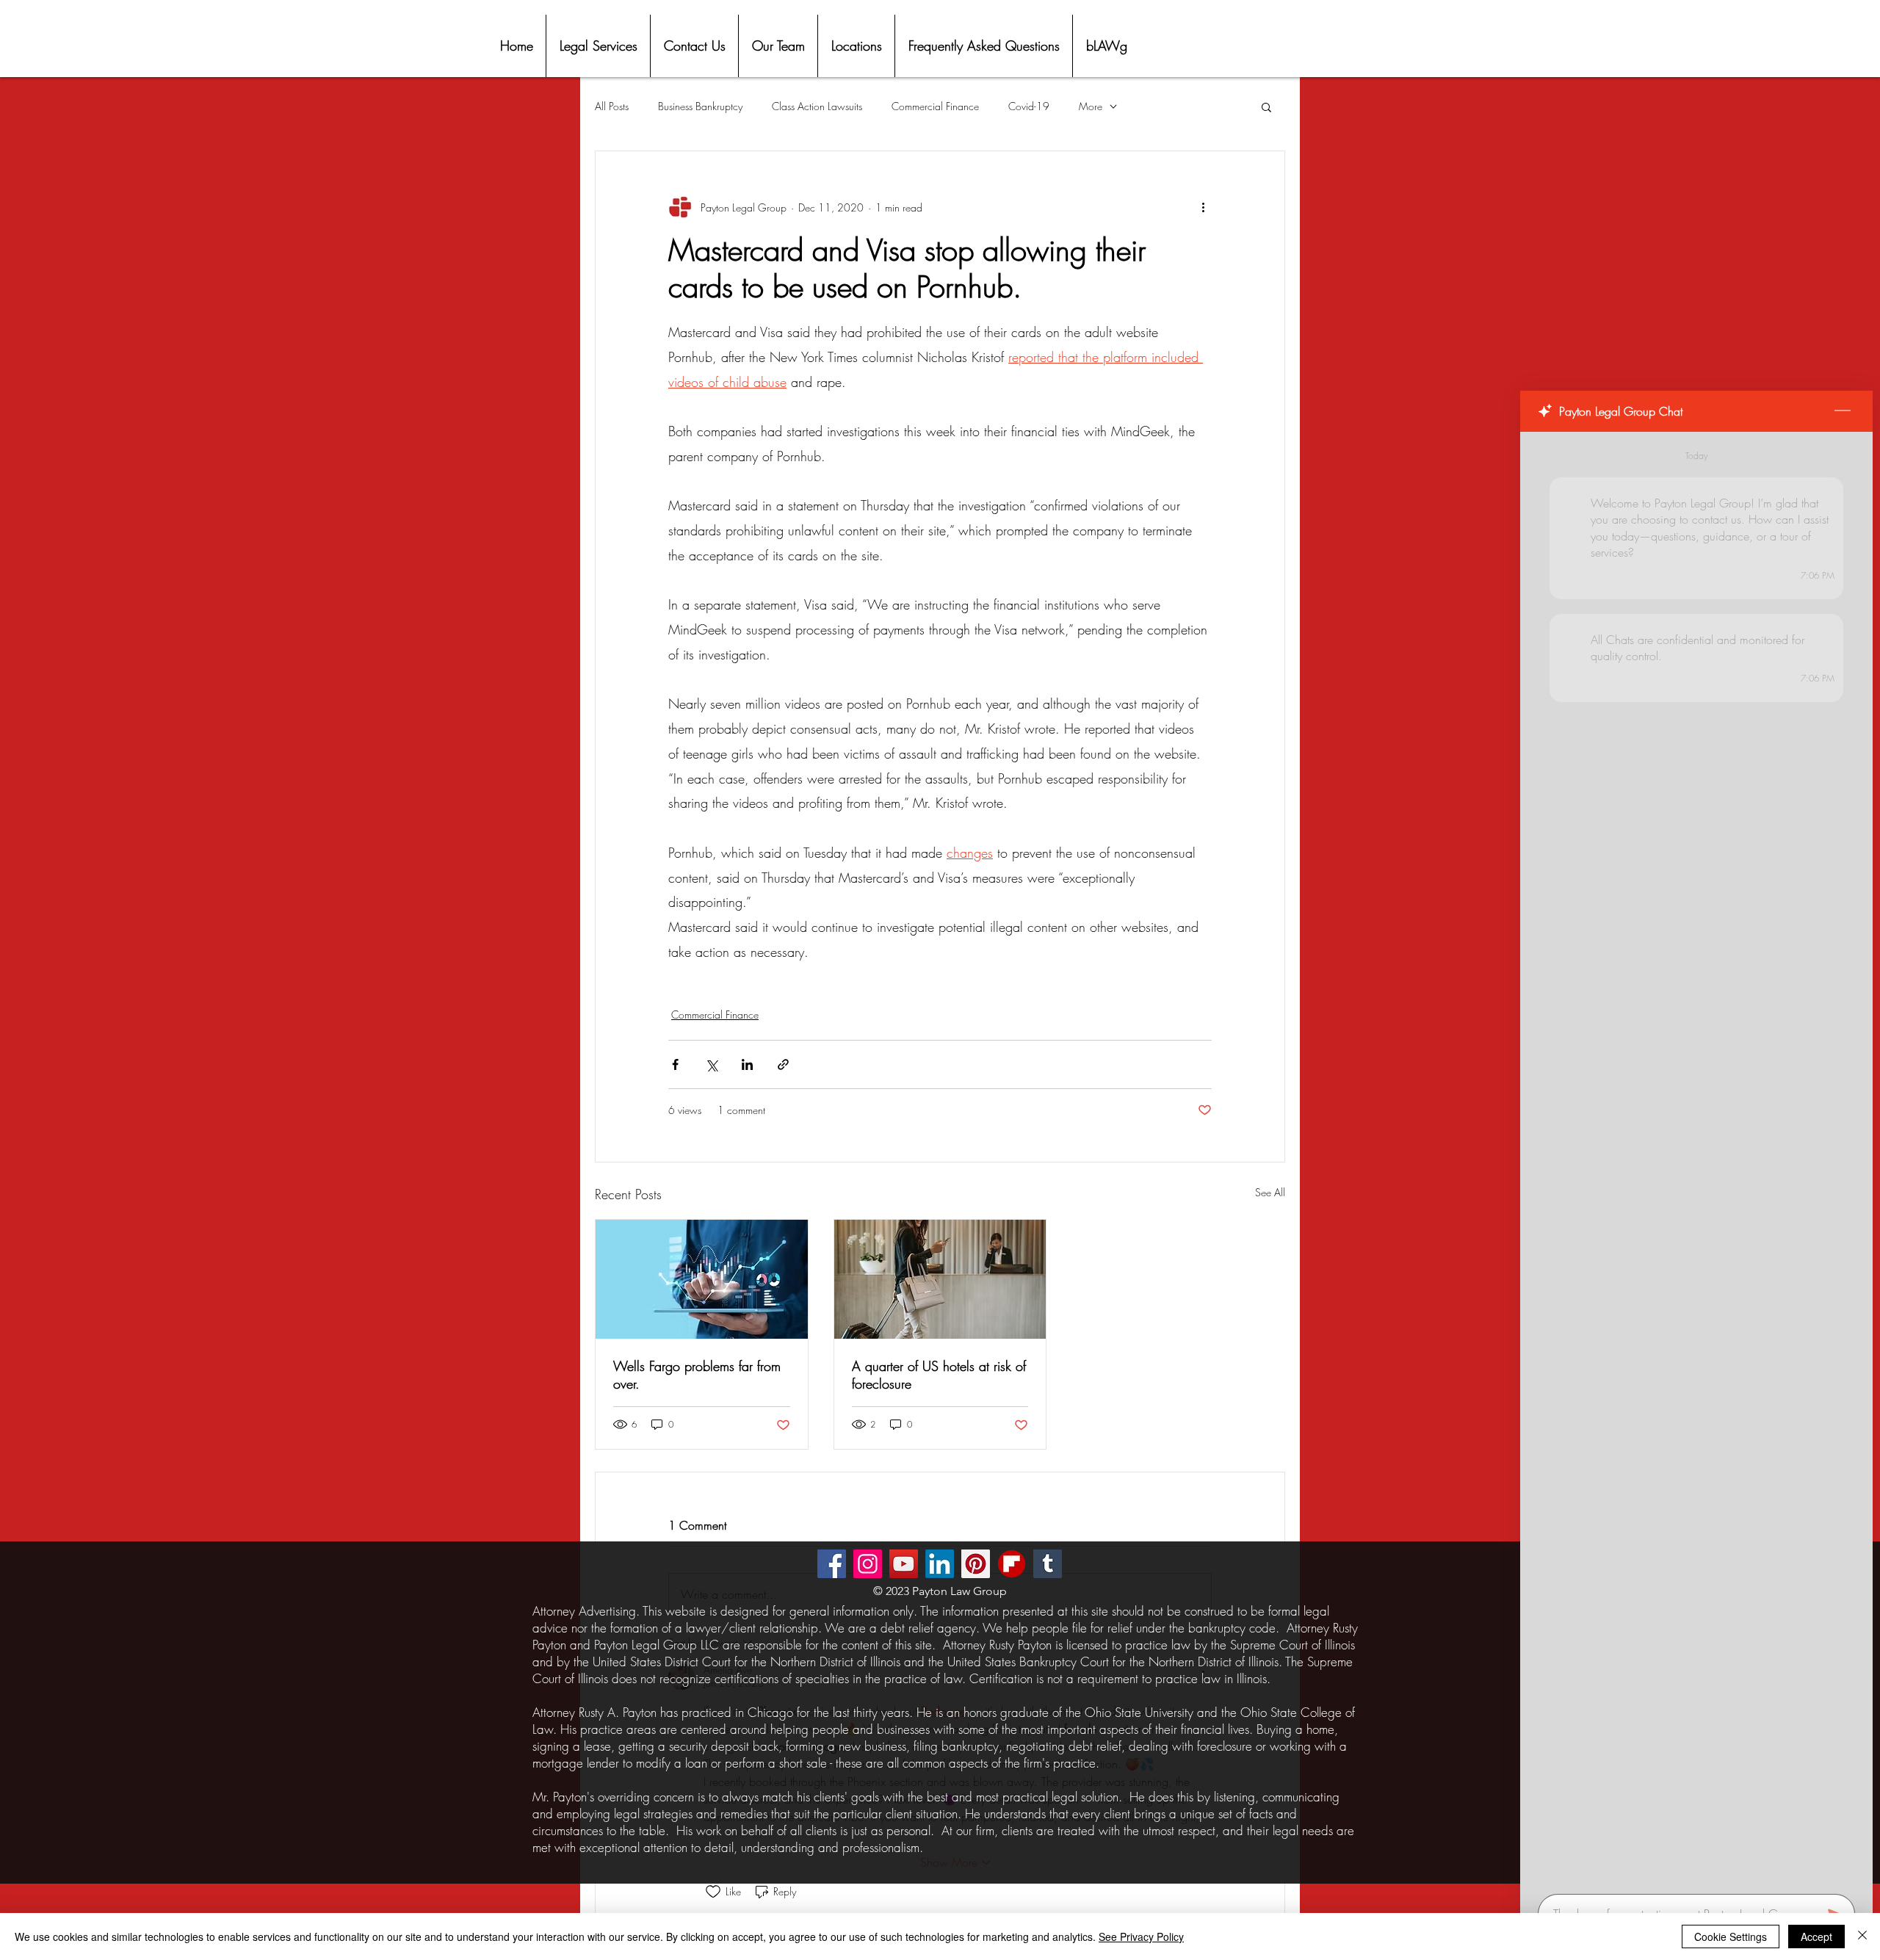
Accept (1816, 1937)
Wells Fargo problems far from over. (697, 1375)
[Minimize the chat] (1843, 411)
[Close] (1862, 1937)
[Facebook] (832, 1564)
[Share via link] (783, 1064)
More (1091, 106)
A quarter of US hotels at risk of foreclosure (939, 1375)
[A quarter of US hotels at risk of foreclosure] (940, 1279)
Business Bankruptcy (700, 106)
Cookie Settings (1731, 1937)
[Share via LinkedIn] (747, 1064)
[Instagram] (868, 1564)
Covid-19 (1029, 106)
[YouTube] (904, 1564)
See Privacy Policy (1141, 1937)
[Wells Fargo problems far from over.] (702, 1279)
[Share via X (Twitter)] (711, 1064)
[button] (1266, 106)
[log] (1696, 1158)
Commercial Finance (935, 106)
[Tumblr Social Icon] (1048, 1564)
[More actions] (1203, 207)
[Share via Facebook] (675, 1064)
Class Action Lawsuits (817, 106)
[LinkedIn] (940, 1564)
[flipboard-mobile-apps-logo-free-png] (1012, 1564)
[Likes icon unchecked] (713, 1892)
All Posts (612, 106)
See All (1270, 1192)
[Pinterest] (976, 1564)
